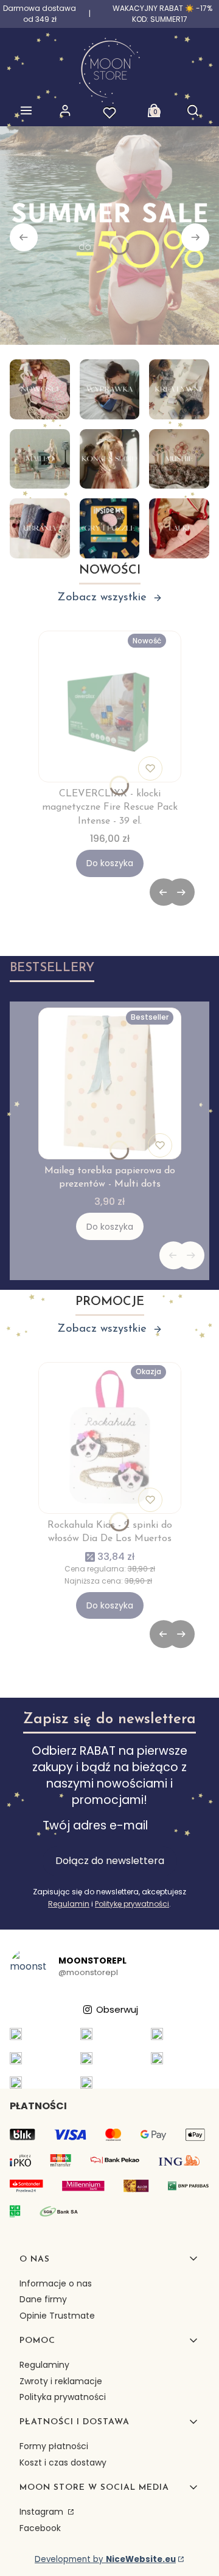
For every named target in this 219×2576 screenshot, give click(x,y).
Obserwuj (117, 2009)
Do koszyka (110, 863)
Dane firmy (43, 2299)
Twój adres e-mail (95, 1826)
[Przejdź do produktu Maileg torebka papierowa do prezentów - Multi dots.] (110, 1083)
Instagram (43, 2512)
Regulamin (69, 1904)
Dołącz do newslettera (110, 1861)
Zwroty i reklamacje (61, 2381)
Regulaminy (44, 2365)
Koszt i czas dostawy (63, 2462)
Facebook (40, 2528)
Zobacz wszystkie (102, 598)
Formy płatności (54, 2446)
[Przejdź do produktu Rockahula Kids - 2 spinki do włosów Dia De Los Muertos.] (110, 1438)
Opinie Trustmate (57, 2316)
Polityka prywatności (63, 2397)
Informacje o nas (56, 2283)
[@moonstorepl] (28, 1967)
